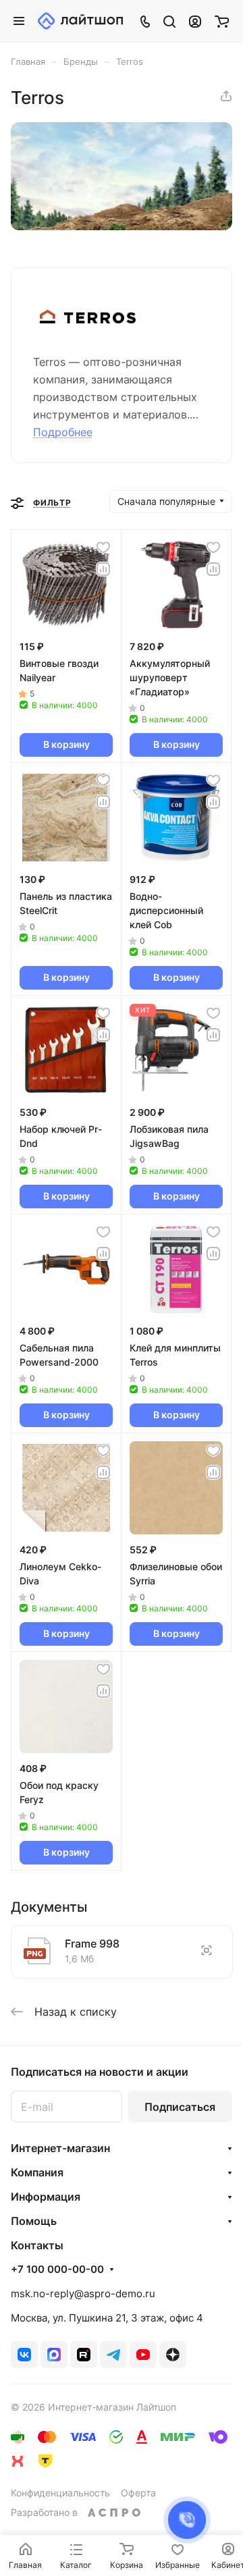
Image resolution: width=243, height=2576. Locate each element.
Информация (46, 2197)
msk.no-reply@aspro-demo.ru (83, 2293)
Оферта (138, 2493)
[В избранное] (103, 547)
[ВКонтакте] (24, 2355)
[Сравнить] (103, 569)
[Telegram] (113, 2355)
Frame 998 (92, 1943)
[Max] (54, 2355)
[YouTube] (143, 2355)
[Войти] (195, 21)
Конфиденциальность (60, 2493)
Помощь (34, 2221)
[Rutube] (84, 2355)
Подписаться (180, 2107)
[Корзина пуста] (222, 21)
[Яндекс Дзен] (173, 2355)
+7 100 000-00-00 (57, 2270)
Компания (37, 2172)
